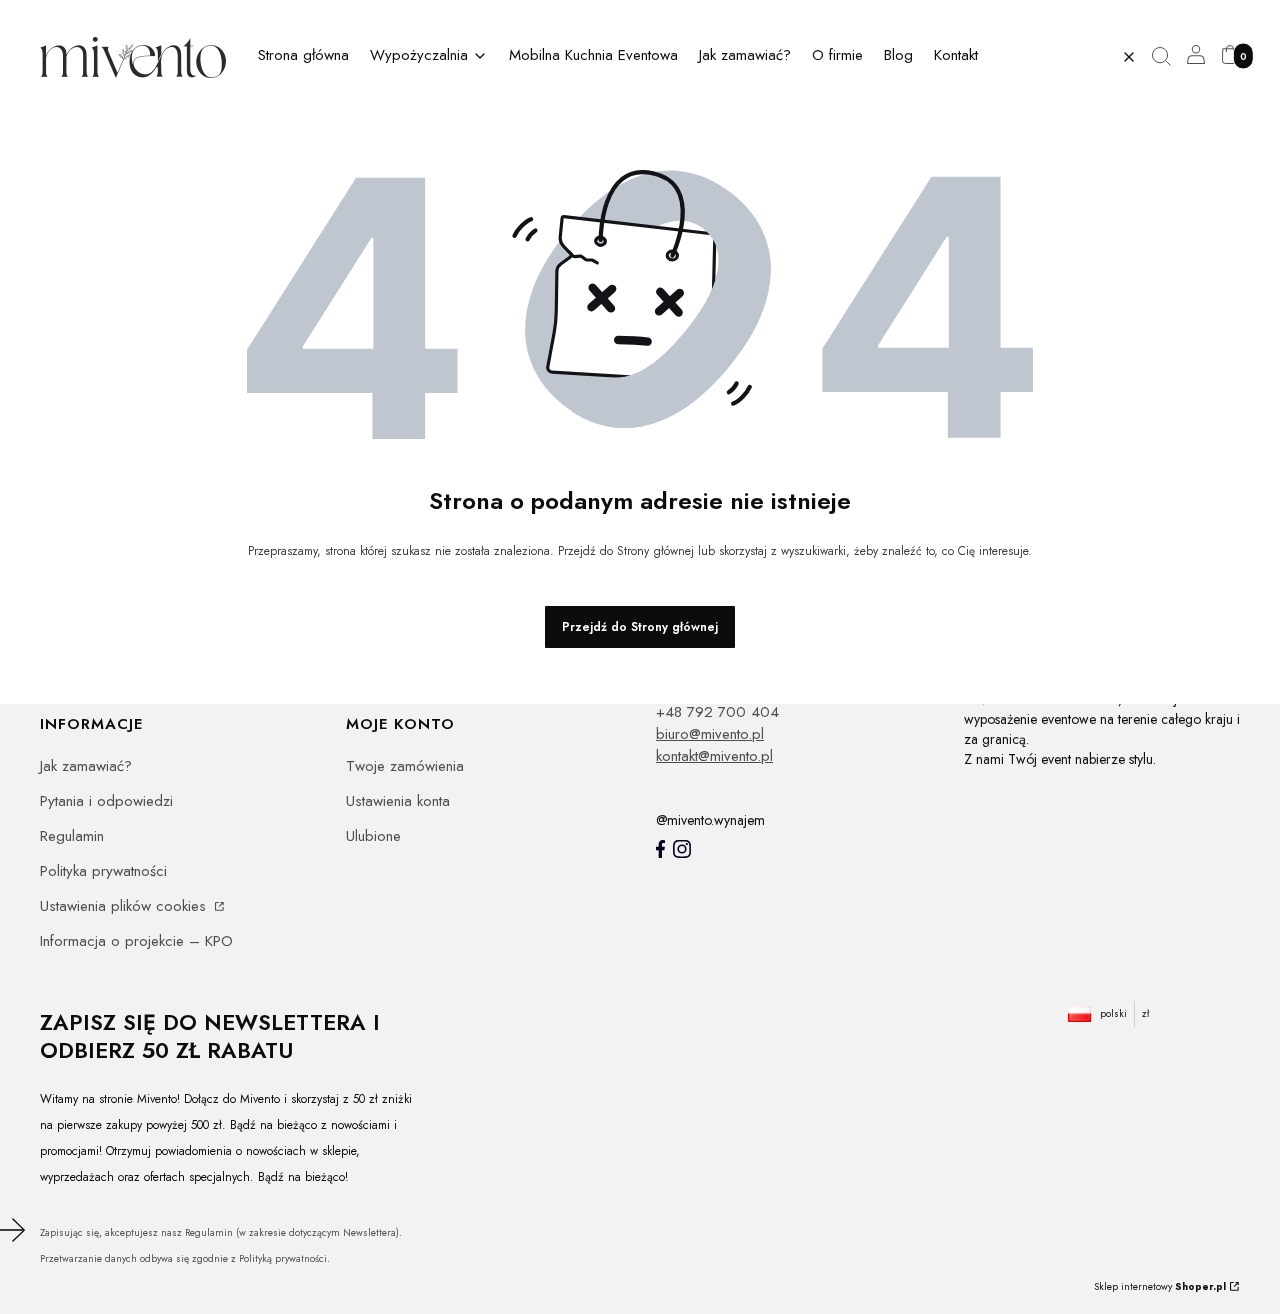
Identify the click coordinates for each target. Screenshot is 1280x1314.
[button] (1169, 57)
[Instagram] (682, 849)
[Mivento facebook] (660, 849)
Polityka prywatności (103, 871)
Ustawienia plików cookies (125, 906)
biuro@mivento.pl (710, 734)
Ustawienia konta (398, 801)
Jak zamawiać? (86, 766)
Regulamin (72, 836)
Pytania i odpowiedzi (106, 801)
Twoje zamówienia (405, 766)
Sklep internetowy (1160, 1286)
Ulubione (373, 836)
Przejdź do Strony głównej (640, 627)
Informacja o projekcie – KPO (136, 941)
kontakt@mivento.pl (714, 756)
